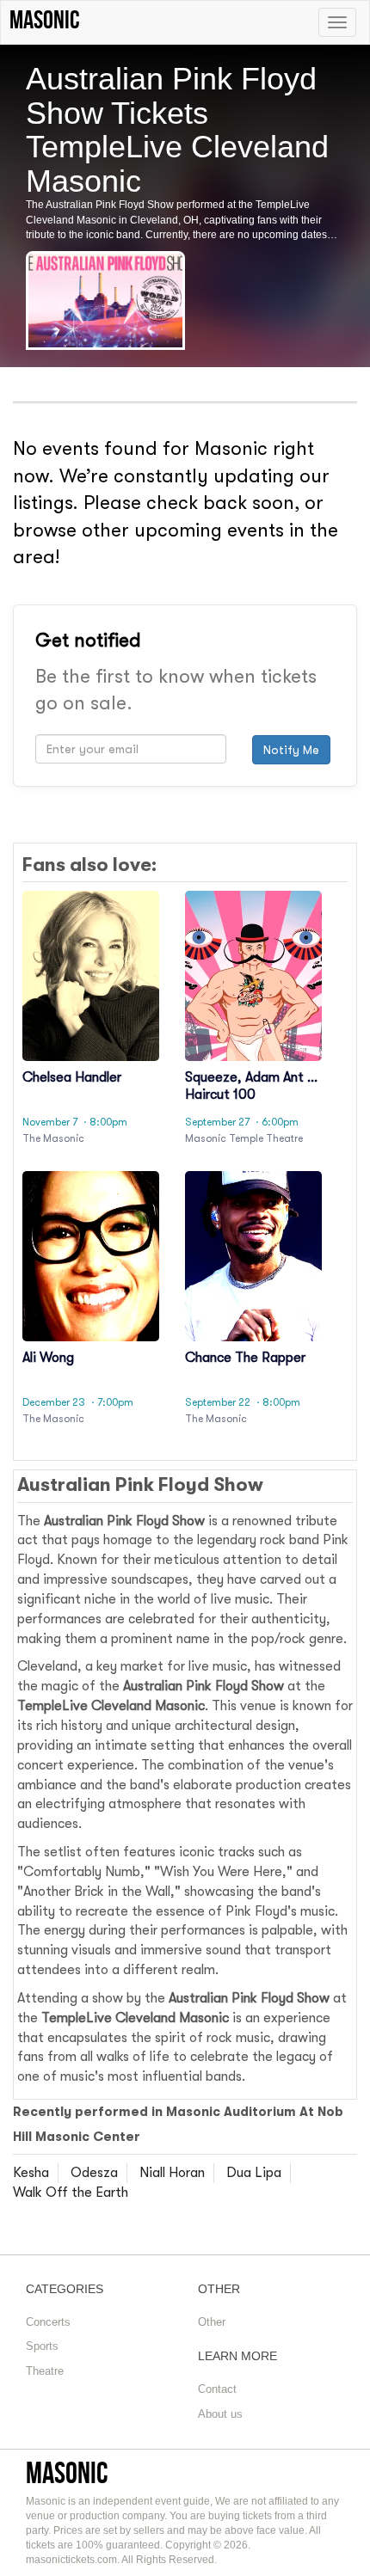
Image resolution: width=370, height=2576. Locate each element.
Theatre (45, 2371)
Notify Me (291, 750)
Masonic (67, 2472)
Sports (42, 2346)
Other (212, 2322)
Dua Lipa (254, 2173)
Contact (217, 2389)
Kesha (31, 2173)
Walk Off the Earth (71, 2193)
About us (220, 2414)
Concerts (48, 2322)
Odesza (94, 2173)
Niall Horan (172, 2173)
